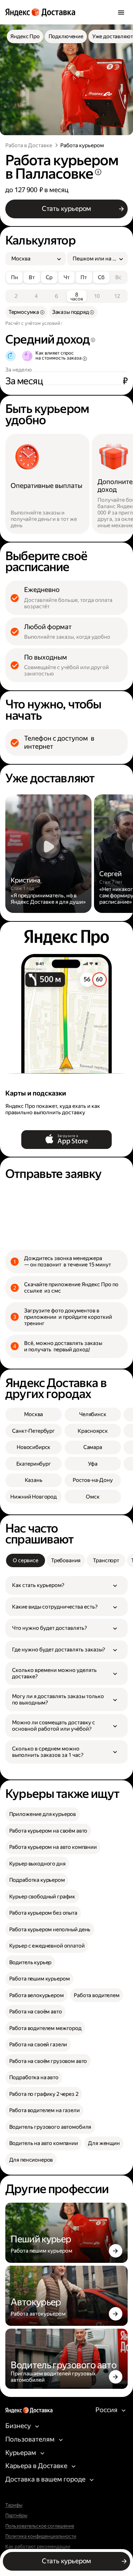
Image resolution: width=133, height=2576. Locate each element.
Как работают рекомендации (38, 2547)
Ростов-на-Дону (93, 1480)
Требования (66, 1560)
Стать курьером (66, 209)
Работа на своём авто (36, 2012)
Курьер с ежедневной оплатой (47, 1946)
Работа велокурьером (37, 1995)
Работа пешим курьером (40, 1979)
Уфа (93, 1464)
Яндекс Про (25, 36)
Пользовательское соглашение (40, 2526)
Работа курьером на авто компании (53, 1847)
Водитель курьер (31, 1962)
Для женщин (104, 2143)
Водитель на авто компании (44, 2143)
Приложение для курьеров (43, 1814)
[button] (66, 1585)
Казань (34, 1480)
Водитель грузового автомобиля (50, 2127)
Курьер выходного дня (37, 1864)
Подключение (66, 36)
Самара (93, 1447)
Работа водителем (97, 1995)
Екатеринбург (34, 1464)
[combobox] (33, 259)
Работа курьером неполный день (50, 1930)
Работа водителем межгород (45, 2028)
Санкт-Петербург (34, 1431)
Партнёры (16, 2515)
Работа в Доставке (29, 145)
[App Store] (67, 1140)
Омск (93, 1497)
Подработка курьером (37, 1880)
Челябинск (93, 1414)
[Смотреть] (48, 854)
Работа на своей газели (38, 2045)
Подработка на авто (34, 2077)
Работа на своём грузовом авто (48, 2061)
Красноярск (93, 1431)
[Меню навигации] (121, 12)
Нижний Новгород (34, 1497)
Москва (34, 1414)
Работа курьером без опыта (43, 1913)
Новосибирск (34, 1447)
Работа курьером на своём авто (48, 1831)
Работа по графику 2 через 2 (44, 2094)
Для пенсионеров (31, 2160)
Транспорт (106, 1560)
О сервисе (26, 1560)
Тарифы (14, 2505)
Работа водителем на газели (45, 2110)
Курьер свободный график (42, 1897)
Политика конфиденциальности (41, 2536)
